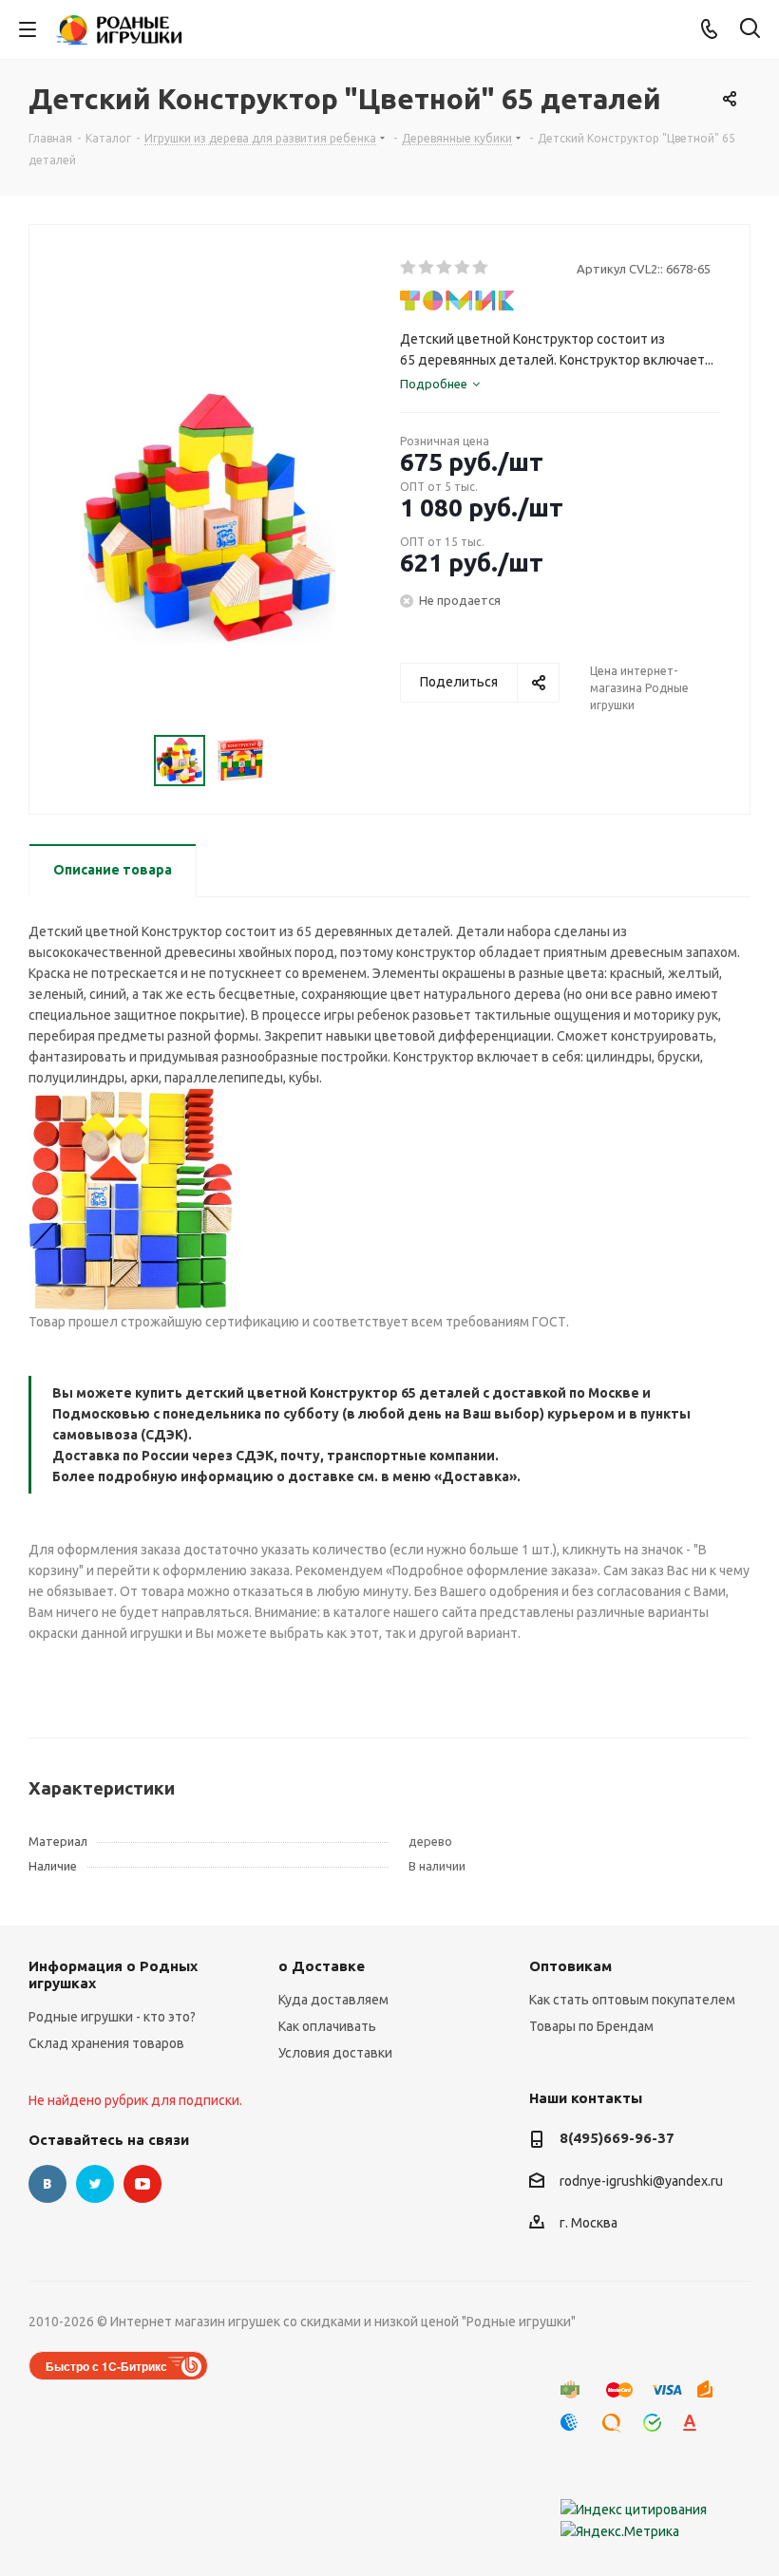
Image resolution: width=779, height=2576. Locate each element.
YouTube (142, 2184)
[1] (409, 268)
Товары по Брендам (591, 2026)
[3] (445, 268)
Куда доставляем (333, 2000)
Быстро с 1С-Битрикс (106, 2366)
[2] (427, 268)
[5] (481, 268)
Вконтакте (47, 2184)
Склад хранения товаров (106, 2043)
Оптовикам (570, 1966)
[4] (463, 268)
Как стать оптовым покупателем (632, 2000)
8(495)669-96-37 (617, 2138)
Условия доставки (335, 2053)
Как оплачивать (327, 2026)
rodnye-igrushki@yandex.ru (641, 2181)
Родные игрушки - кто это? (112, 2017)
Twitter (95, 2184)
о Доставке (322, 1966)
